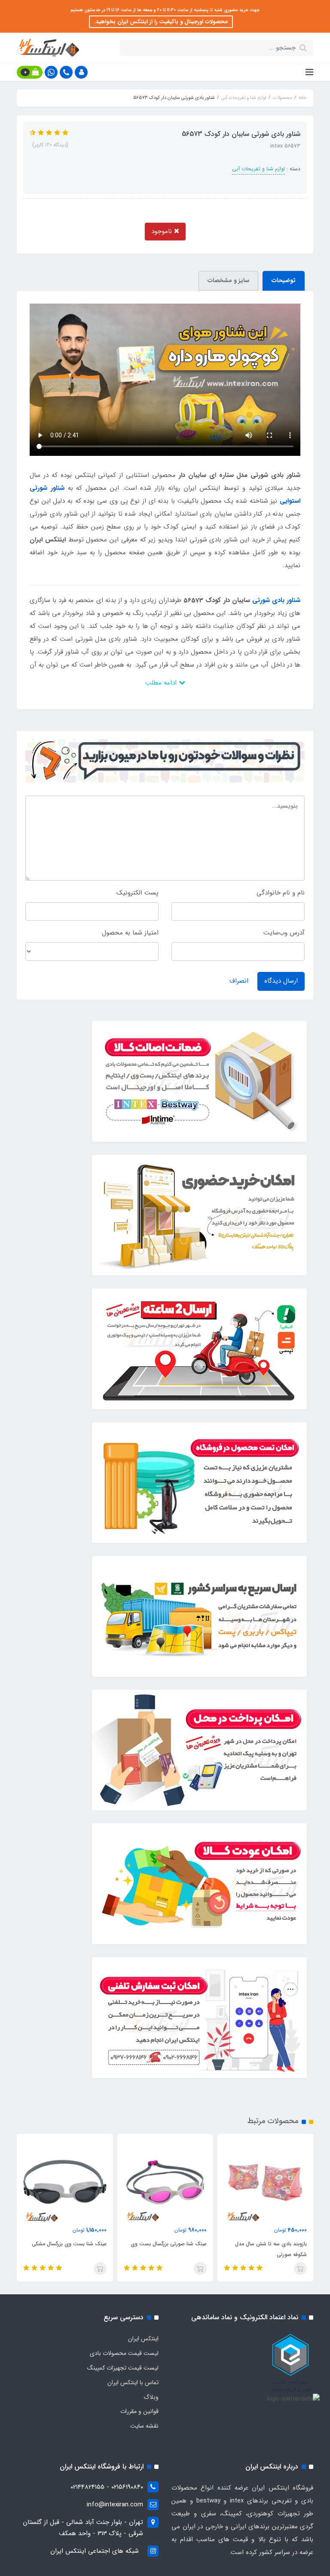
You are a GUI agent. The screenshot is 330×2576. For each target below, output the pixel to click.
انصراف (239, 981)
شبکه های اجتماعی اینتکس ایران (95, 2551)
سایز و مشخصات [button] (228, 280)
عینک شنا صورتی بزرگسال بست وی (269, 2244)
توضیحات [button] (284, 280)
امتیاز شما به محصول (130, 933)
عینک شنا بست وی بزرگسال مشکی (169, 2244)
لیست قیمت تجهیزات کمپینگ (123, 2368)
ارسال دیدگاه (281, 981)
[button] (81, 72)
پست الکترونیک (137, 893)
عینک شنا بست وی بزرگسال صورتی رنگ (68, 2249)
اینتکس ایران (143, 2339)
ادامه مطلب (162, 683)
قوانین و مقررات (139, 2411)
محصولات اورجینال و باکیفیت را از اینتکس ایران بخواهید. (161, 22)
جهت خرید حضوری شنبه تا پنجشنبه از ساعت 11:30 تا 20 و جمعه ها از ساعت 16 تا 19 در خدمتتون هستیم (165, 10)
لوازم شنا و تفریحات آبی (258, 169)
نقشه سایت (144, 2426)
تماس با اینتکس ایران (133, 2382)
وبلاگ (151, 2397)
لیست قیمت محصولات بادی (124, 2353)
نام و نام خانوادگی (281, 893)
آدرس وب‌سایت (284, 933)
